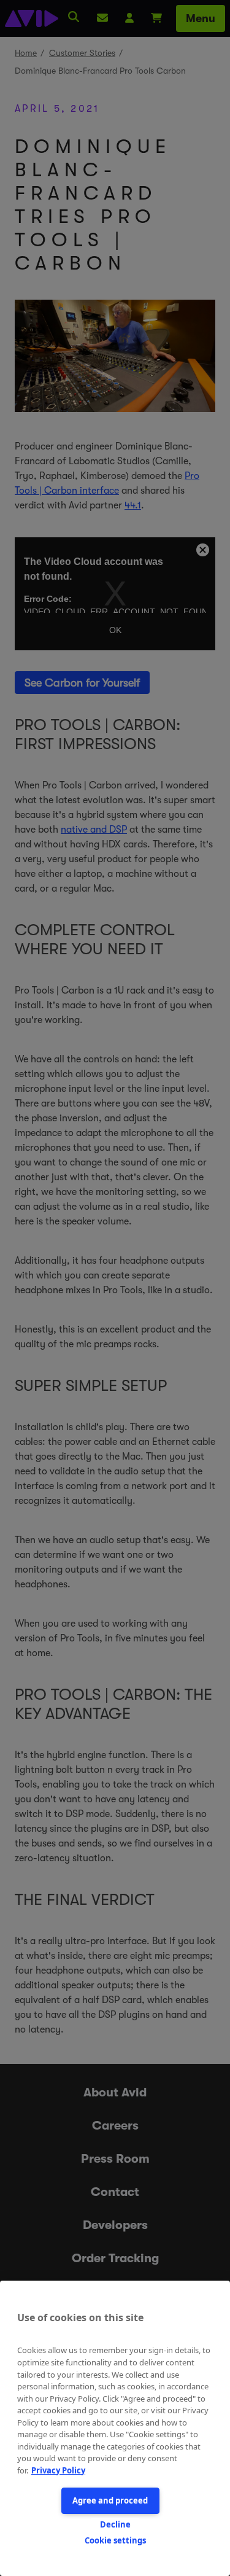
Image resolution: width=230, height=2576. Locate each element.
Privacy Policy (58, 2470)
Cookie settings (115, 2540)
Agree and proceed (110, 2500)
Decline (115, 2524)
